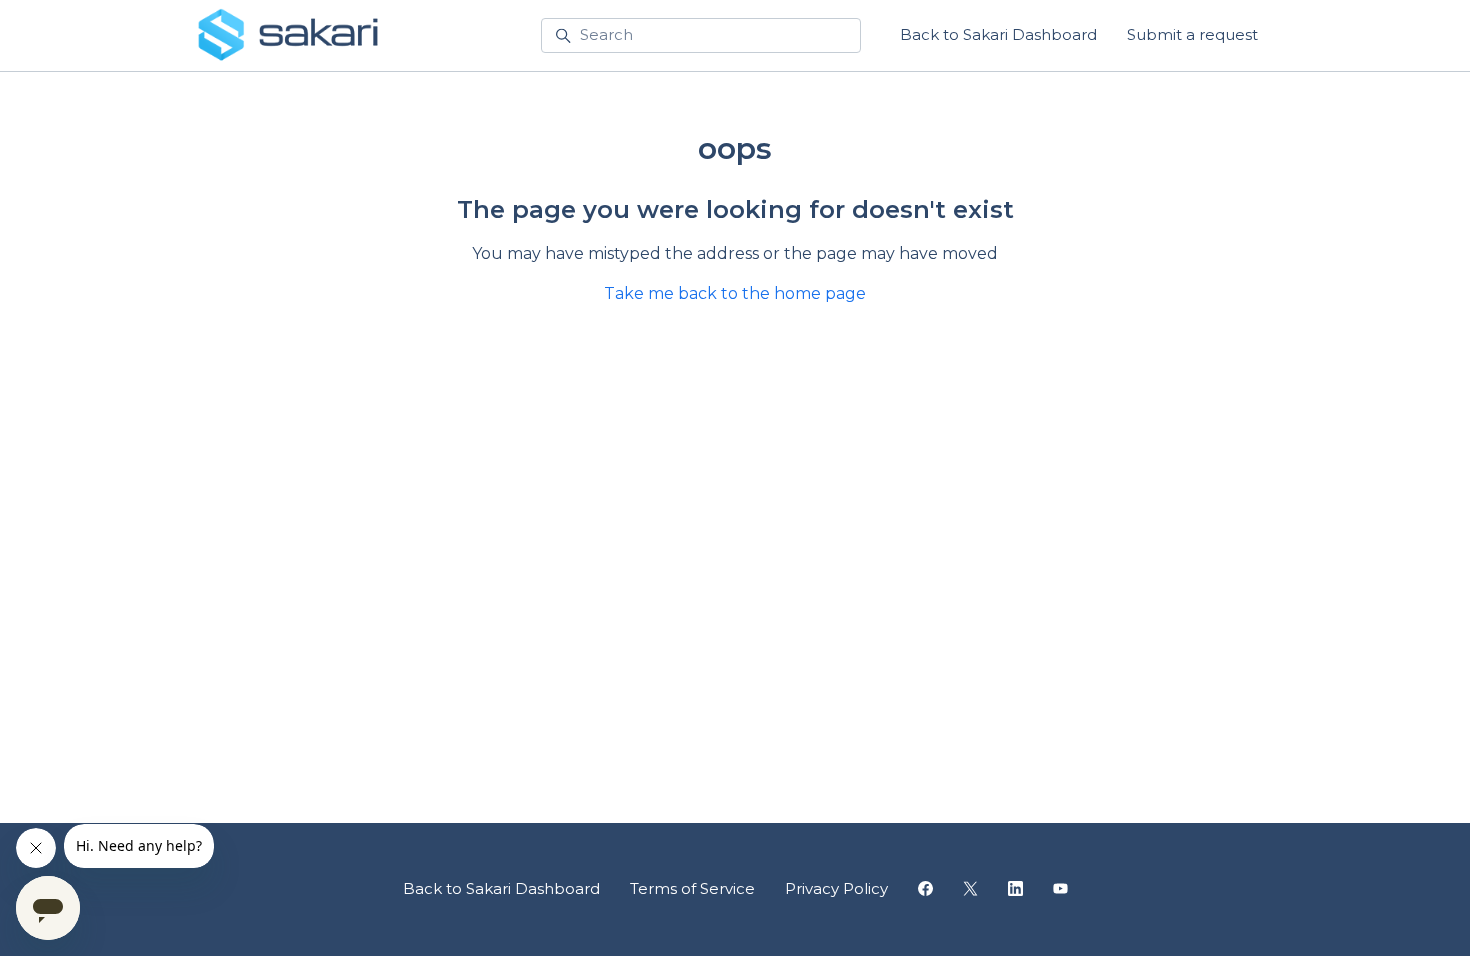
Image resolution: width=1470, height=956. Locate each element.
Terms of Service (692, 888)
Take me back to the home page (735, 293)
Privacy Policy (836, 888)
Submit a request (1192, 34)
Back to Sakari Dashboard (998, 34)
